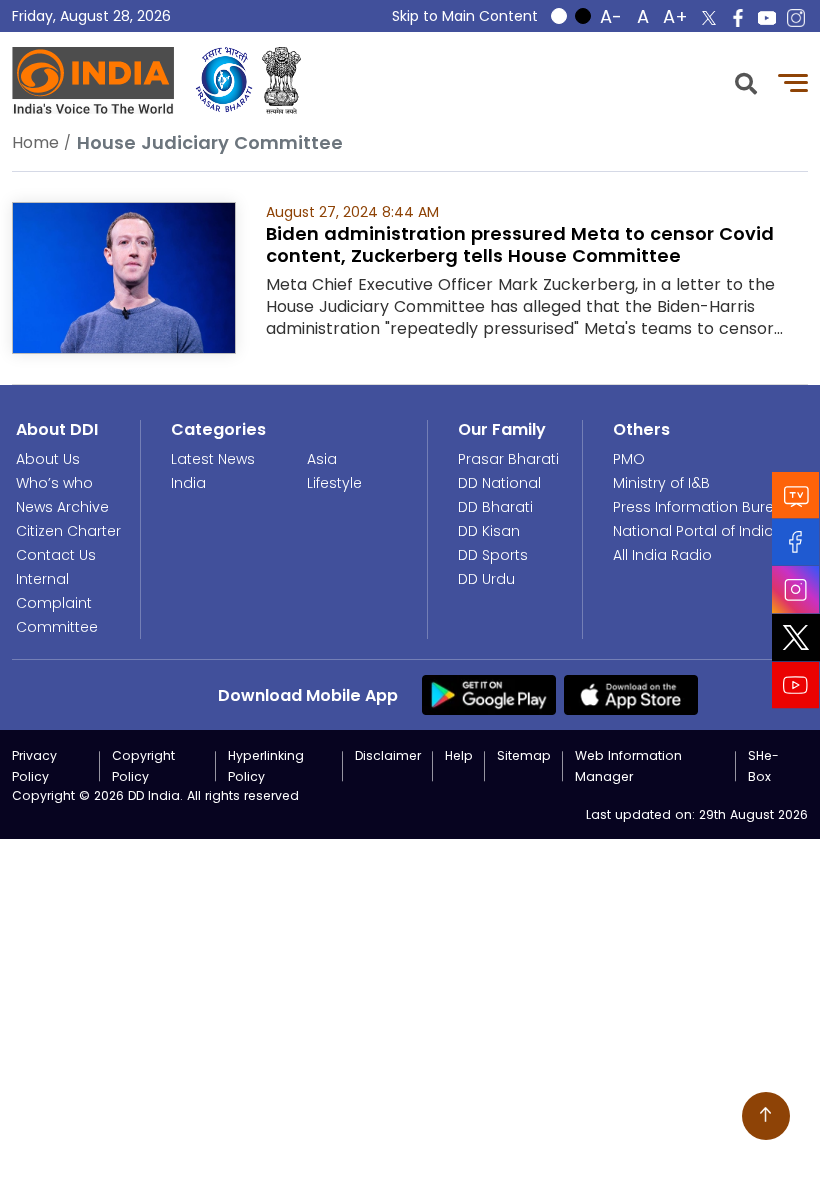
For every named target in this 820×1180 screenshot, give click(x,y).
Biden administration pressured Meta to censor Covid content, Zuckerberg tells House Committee (520, 244)
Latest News (213, 459)
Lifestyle (334, 483)
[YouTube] (796, 685)
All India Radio (662, 555)
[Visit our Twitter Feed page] (796, 638)
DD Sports (493, 555)
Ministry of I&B (661, 483)
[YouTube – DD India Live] (767, 18)
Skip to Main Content (465, 16)
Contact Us (56, 555)
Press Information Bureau (703, 507)
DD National (499, 483)
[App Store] (631, 694)
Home (35, 142)
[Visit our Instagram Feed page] (796, 590)
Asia (322, 459)
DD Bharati (495, 507)
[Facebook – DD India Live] (738, 18)
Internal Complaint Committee (57, 603)
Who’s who (54, 483)
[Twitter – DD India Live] (709, 18)
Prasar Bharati (508, 459)
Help (459, 755)
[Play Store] (489, 694)
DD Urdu (486, 579)
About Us (48, 459)
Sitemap (524, 755)
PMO (629, 459)
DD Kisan (489, 531)
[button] (746, 81)
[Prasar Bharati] (224, 80)
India (188, 483)
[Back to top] (766, 1116)
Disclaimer (388, 755)
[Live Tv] (796, 495)
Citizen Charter (68, 531)
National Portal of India (693, 531)
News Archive (62, 507)
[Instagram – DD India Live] (796, 18)
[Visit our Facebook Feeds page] (796, 542)
